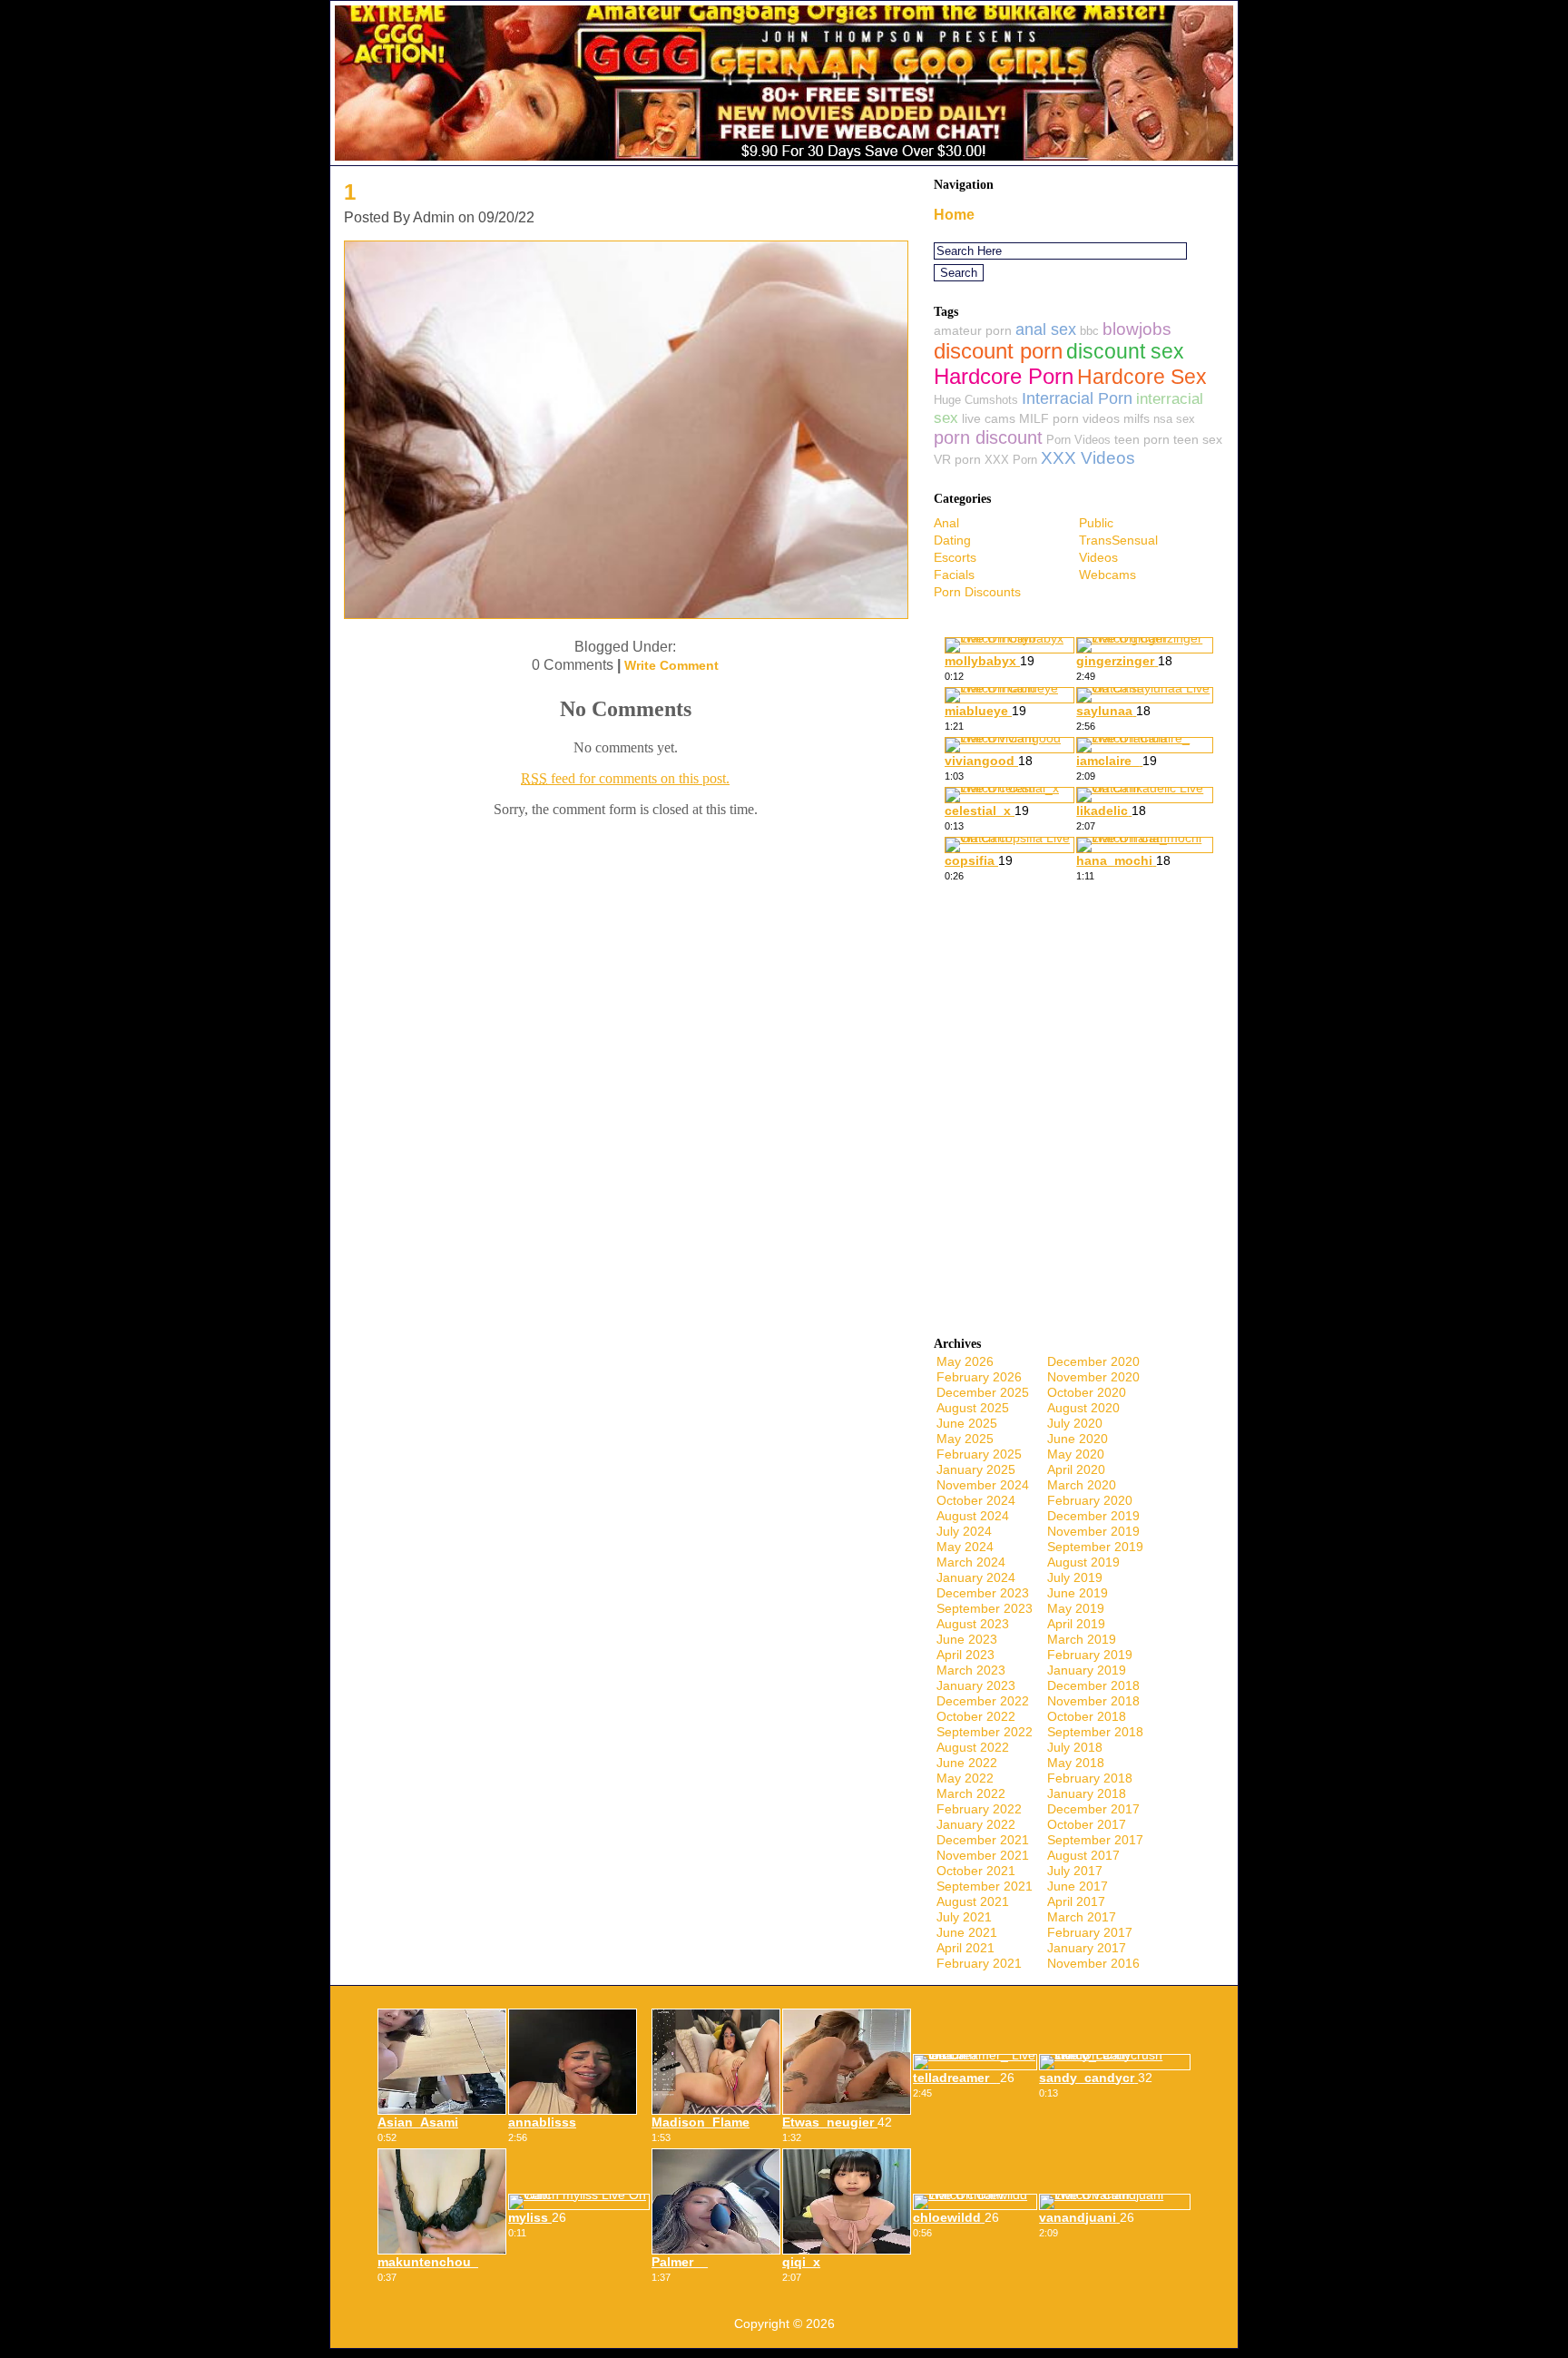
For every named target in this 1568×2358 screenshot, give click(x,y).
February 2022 (979, 1809)
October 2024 (976, 1500)
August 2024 (973, 1516)
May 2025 (965, 1439)
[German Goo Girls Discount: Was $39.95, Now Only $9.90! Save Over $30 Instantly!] (784, 160)
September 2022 (985, 1732)
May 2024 (965, 1547)
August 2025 (973, 1408)
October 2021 (976, 1871)
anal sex (1046, 329)
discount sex (1125, 352)
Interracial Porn (1077, 398)
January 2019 (1087, 1670)
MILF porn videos (1069, 418)
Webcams (1107, 575)
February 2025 (979, 1454)
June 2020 (1078, 1439)
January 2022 (976, 1824)
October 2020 (1087, 1392)
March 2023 (971, 1670)
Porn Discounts (977, 592)
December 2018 (1093, 1685)
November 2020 (1093, 1377)
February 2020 (1090, 1500)
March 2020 (1082, 1485)
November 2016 (1093, 1963)
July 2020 (1075, 1423)
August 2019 (1083, 1562)
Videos (1098, 557)
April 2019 (1076, 1624)
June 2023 (967, 1639)
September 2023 (985, 1608)
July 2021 (964, 1917)
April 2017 (1076, 1901)
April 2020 (1076, 1469)
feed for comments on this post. (625, 778)
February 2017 (1090, 1932)
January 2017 (1087, 1948)
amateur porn (973, 330)
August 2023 (973, 1624)
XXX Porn (1011, 460)
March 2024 (971, 1562)
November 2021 (983, 1855)
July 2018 (1075, 1747)
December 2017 (1093, 1809)
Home (954, 215)
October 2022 (976, 1716)
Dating (952, 540)
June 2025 (967, 1423)
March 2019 (1082, 1639)
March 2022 (971, 1793)
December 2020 (1093, 1361)
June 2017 (1078, 1886)
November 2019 (1093, 1531)
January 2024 (976, 1577)
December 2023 (983, 1593)
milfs (1137, 418)
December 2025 (983, 1392)
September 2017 (1095, 1840)
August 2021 (973, 1901)
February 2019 (1090, 1655)
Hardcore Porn (1004, 376)
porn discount (988, 437)
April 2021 (965, 1948)
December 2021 (983, 1840)
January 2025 (976, 1469)
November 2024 (983, 1485)
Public (1096, 523)
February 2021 (979, 1963)
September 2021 (985, 1886)
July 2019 (1075, 1577)
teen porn (1142, 439)
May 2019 (1076, 1608)
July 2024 (964, 1531)
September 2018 (1095, 1732)
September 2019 (1095, 1547)
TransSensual (1118, 540)
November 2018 (1093, 1701)
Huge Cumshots (976, 400)
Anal (946, 523)
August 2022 (973, 1747)
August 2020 (1083, 1408)
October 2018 (1087, 1716)
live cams (989, 418)
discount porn (998, 351)
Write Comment (671, 665)
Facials (954, 575)
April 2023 (965, 1655)
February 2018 (1090, 1778)
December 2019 (1093, 1516)
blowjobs (1137, 329)
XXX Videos (1088, 458)
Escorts (955, 557)
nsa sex (1174, 419)
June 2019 (1078, 1593)
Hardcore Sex (1142, 377)
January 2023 (976, 1685)
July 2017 (1075, 1871)
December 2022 (983, 1701)
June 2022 (967, 1763)
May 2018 (1076, 1763)
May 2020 (1076, 1454)
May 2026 (965, 1361)
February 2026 (979, 1377)
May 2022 (965, 1778)
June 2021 (967, 1932)
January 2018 (1087, 1793)
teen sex (1198, 439)
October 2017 (1087, 1824)
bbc (1089, 331)
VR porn (957, 459)
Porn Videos (1078, 440)
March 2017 (1082, 1917)
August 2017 (1083, 1855)
